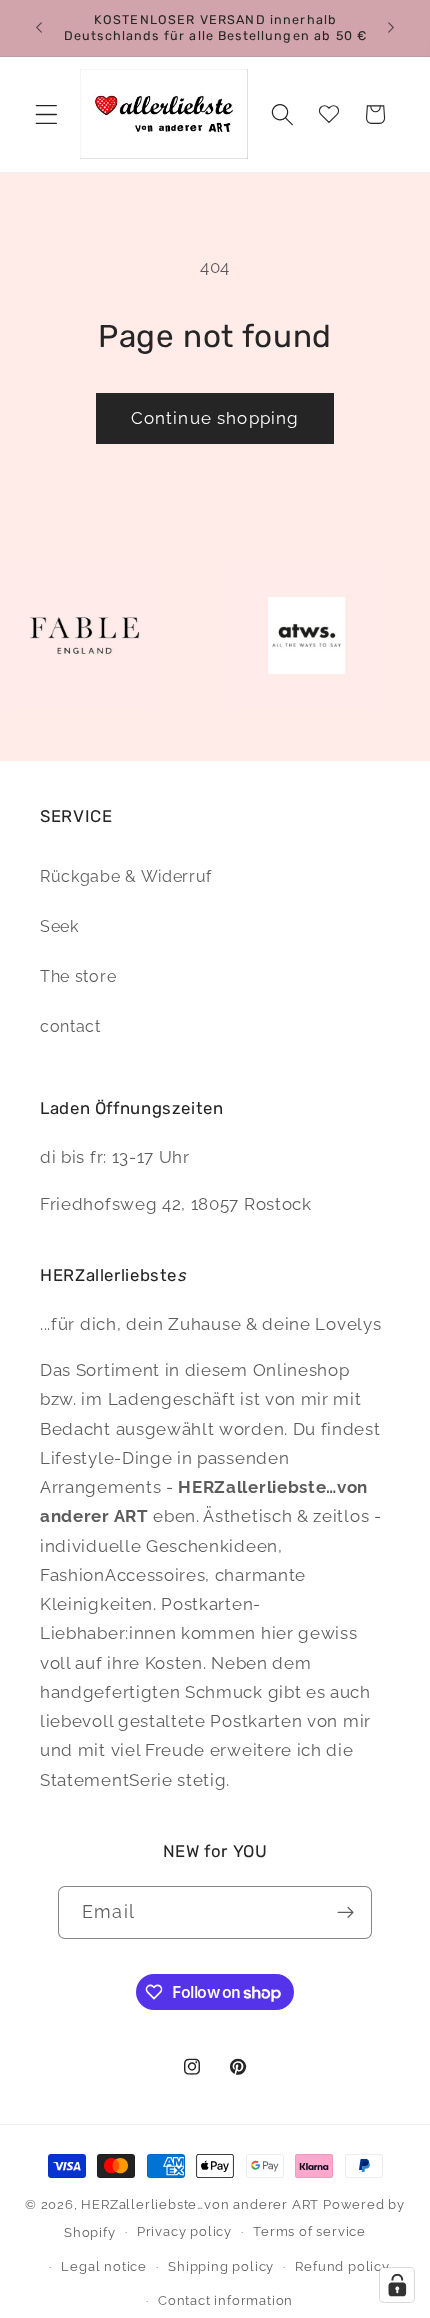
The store (78, 976)
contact (70, 1026)
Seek (59, 926)
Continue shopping (215, 418)
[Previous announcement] (39, 28)
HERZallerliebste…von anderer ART (200, 2204)
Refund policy (342, 2266)
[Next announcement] (391, 28)
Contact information (225, 2300)
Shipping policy (221, 2266)
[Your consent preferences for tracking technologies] (397, 2285)
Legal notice (104, 2266)
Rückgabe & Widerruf (126, 876)
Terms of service (309, 2231)
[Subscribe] (345, 1913)
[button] (46, 114)
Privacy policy (184, 2231)
